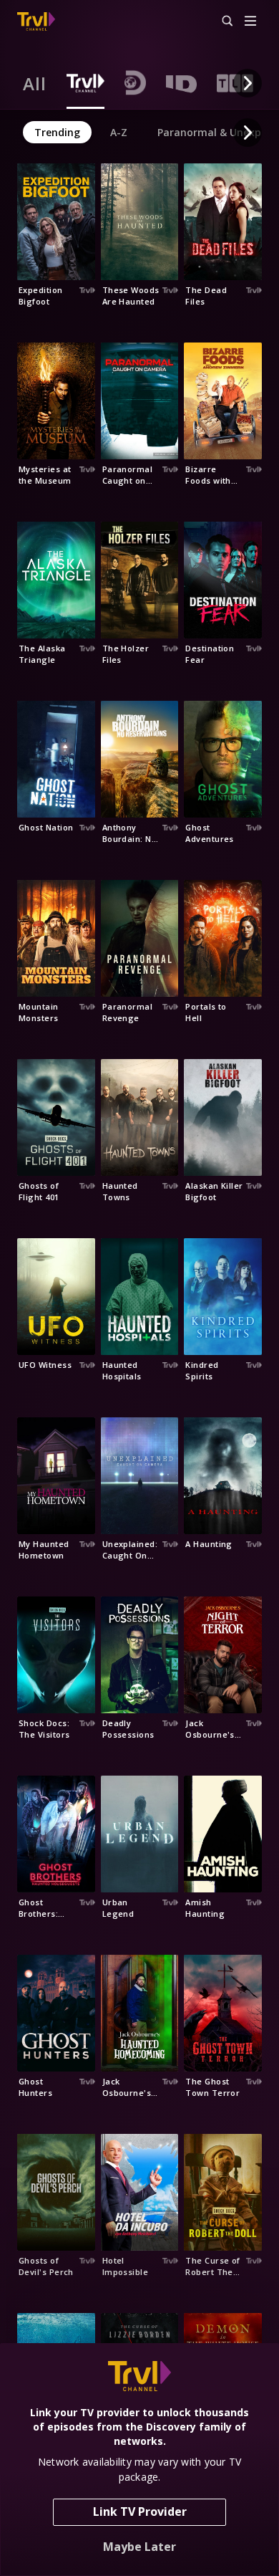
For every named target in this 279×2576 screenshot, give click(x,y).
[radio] (35, 83)
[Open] (250, 22)
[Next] (248, 83)
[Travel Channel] (36, 21)
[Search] (221, 21)
